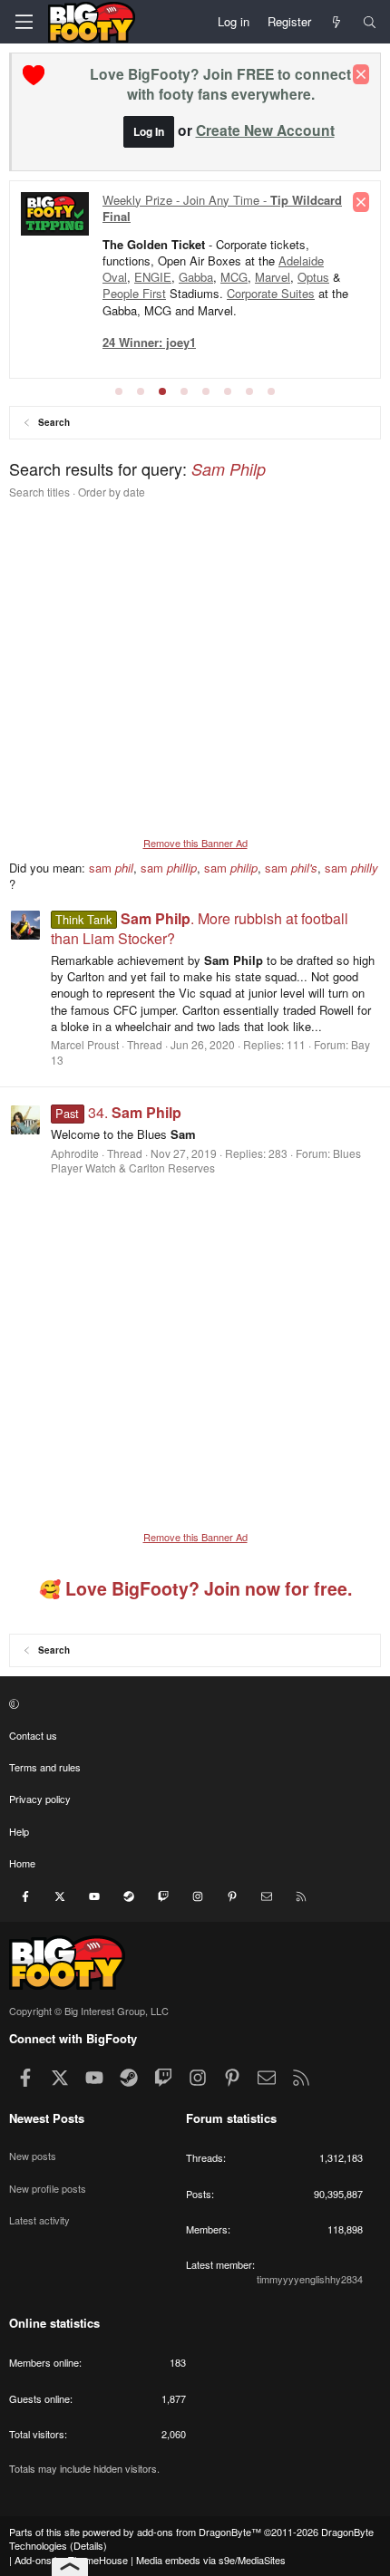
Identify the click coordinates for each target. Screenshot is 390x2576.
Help (19, 1831)
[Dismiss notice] (361, 74)
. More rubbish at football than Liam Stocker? (200, 928)
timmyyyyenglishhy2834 (310, 2279)
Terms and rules (45, 1767)
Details (88, 2545)
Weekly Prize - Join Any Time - (222, 208)
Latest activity (39, 2220)
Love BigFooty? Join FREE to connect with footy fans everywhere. (220, 84)
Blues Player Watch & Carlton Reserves (206, 1161)
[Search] (370, 22)
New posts (33, 2156)
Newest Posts (47, 2118)
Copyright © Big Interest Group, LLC (89, 2011)
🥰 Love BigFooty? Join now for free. (195, 1588)
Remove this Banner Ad (195, 843)
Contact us (33, 1735)
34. (118, 1112)
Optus (313, 277)
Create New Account (265, 130)
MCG (234, 277)
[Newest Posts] (337, 22)
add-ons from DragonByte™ (199, 2532)
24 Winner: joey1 (149, 342)
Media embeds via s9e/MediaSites (211, 2560)
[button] (193, 1703)
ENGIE (153, 277)
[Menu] (24, 22)
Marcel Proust (85, 1044)
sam (111, 868)
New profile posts (48, 2188)
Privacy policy (40, 1799)
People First (134, 293)
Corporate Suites (271, 293)
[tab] (119, 391)
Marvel (273, 277)
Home (22, 1863)
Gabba (196, 277)
